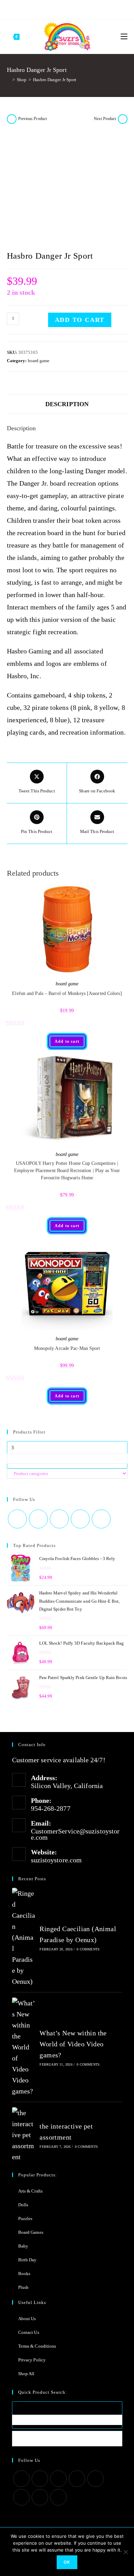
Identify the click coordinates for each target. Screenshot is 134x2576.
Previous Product (33, 119)
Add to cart (80, 320)
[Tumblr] (70, 9)
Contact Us (29, 2332)
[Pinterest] (54, 9)
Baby (23, 2246)
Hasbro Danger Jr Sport (55, 80)
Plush (24, 2287)
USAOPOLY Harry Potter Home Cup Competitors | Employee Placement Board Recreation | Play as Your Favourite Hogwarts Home (67, 1171)
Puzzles (25, 2218)
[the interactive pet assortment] (24, 2135)
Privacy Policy (32, 2360)
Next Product (105, 119)
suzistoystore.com (57, 1860)
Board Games (31, 2232)
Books (24, 2274)
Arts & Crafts (30, 2191)
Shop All (26, 2374)
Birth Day (27, 2260)
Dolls (23, 2205)
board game (39, 361)
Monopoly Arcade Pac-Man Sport (67, 1348)
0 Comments (88, 1949)
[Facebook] (45, 9)
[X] (38, 9)
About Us (27, 2319)
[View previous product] (12, 119)
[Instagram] (62, 9)
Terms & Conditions (37, 2346)
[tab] (67, 404)
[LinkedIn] (77, 2479)
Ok (67, 2562)
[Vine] (87, 9)
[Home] (9, 80)
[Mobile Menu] (124, 36)
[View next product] (123, 119)
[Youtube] (78, 9)
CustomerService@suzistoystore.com (75, 1834)
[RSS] (95, 9)
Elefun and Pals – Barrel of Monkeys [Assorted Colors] (67, 993)
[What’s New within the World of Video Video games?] (24, 2047)
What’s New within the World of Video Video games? (73, 2044)
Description (67, 404)
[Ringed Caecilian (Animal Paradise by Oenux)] (24, 1937)
